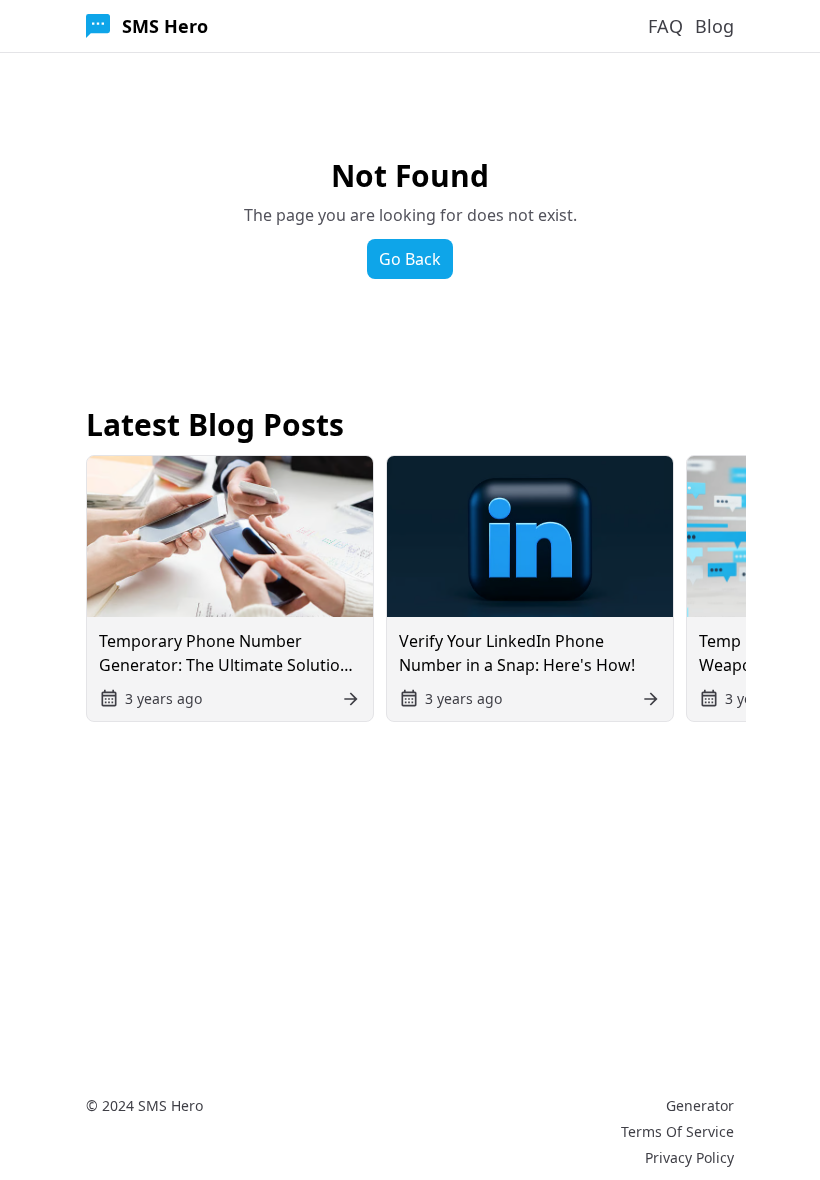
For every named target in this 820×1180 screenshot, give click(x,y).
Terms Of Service (677, 1131)
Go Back (410, 259)
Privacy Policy (689, 1157)
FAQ (665, 26)
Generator (700, 1105)
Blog (714, 26)
